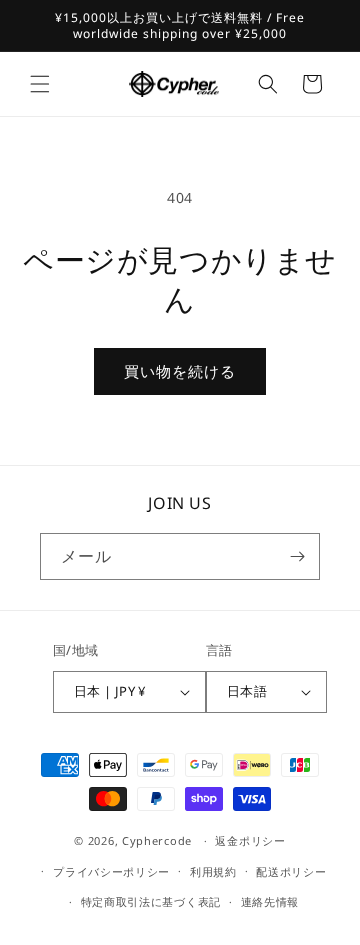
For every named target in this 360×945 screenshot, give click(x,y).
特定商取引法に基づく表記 (151, 901)
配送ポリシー (291, 871)
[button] (40, 84)
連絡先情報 (270, 901)
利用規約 (213, 871)
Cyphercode (159, 840)
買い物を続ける (180, 371)
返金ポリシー (250, 840)
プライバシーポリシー (111, 871)
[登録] (297, 556)
